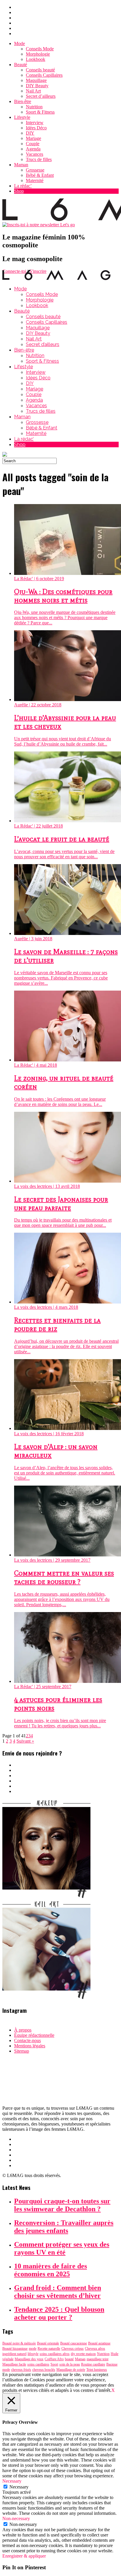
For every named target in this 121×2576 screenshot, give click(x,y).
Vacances (35, 154)
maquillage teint (98, 2359)
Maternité (35, 180)
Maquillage (36, 80)
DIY (30, 133)
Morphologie (38, 54)
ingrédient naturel (14, 2354)
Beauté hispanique (15, 2349)
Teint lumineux (97, 2370)
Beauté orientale (48, 2343)
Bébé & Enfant (40, 175)
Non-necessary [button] (16, 2518)
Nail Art (33, 91)
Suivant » (25, 1741)
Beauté (21, 65)
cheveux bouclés (44, 2370)
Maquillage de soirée (71, 2370)
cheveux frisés (21, 2370)
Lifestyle (22, 117)
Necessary (19, 2487)
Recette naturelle (49, 2349)
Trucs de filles (39, 159)
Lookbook (36, 59)
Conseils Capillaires (44, 75)
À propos (23, 2030)
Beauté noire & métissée (19, 2343)
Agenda (33, 149)
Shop (19, 191)
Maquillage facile (14, 2364)
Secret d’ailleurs (41, 96)
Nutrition (34, 107)
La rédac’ (23, 186)
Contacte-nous (27, 2040)
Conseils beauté (40, 70)
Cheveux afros (95, 2349)
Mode (20, 43)
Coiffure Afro (54, 2359)
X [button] (113, 2390)
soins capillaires (38, 2364)
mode (33, 2349)
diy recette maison (83, 2354)
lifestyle (33, 2354)
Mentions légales (30, 2046)
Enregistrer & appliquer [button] (24, 2556)
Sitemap (22, 2051)
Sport (54, 2364)
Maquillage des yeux (29, 2359)
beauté (69, 2359)
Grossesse (35, 170)
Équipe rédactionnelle (34, 2035)
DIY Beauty (37, 86)
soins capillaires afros (55, 2354)
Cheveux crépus (73, 2349)
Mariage (33, 138)
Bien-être (23, 101)
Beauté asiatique (99, 2343)
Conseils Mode (40, 49)
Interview (35, 123)
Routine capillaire (93, 2364)
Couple (33, 144)
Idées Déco (36, 128)
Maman (21, 165)
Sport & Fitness (40, 112)
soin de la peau (70, 2364)
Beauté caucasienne (74, 2343)
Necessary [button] (12, 2481)
